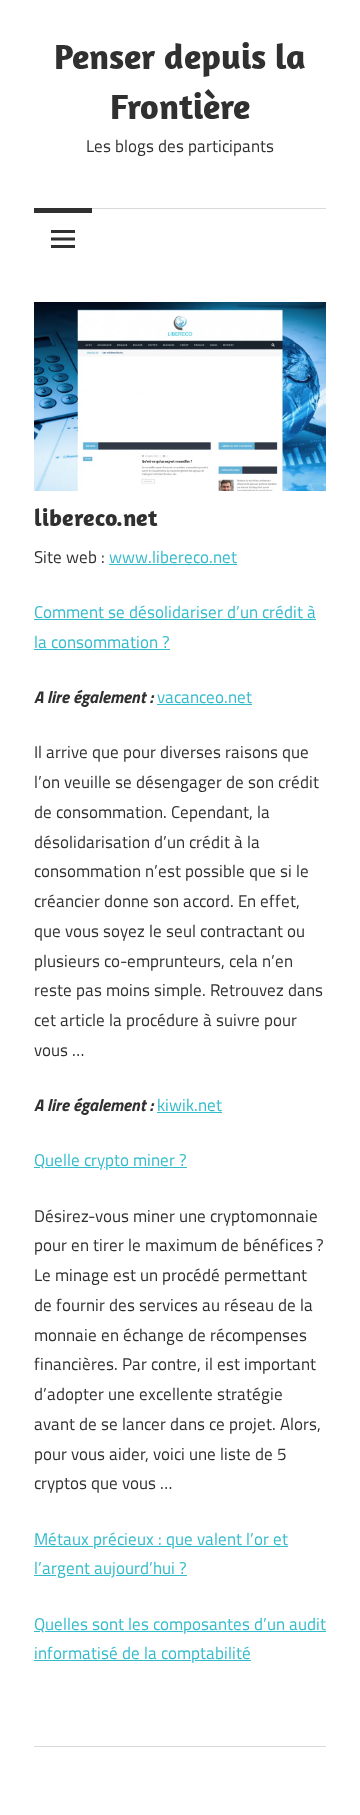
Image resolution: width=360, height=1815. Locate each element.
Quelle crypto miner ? (110, 1160)
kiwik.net (189, 1105)
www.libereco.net (173, 557)
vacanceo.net (204, 697)
